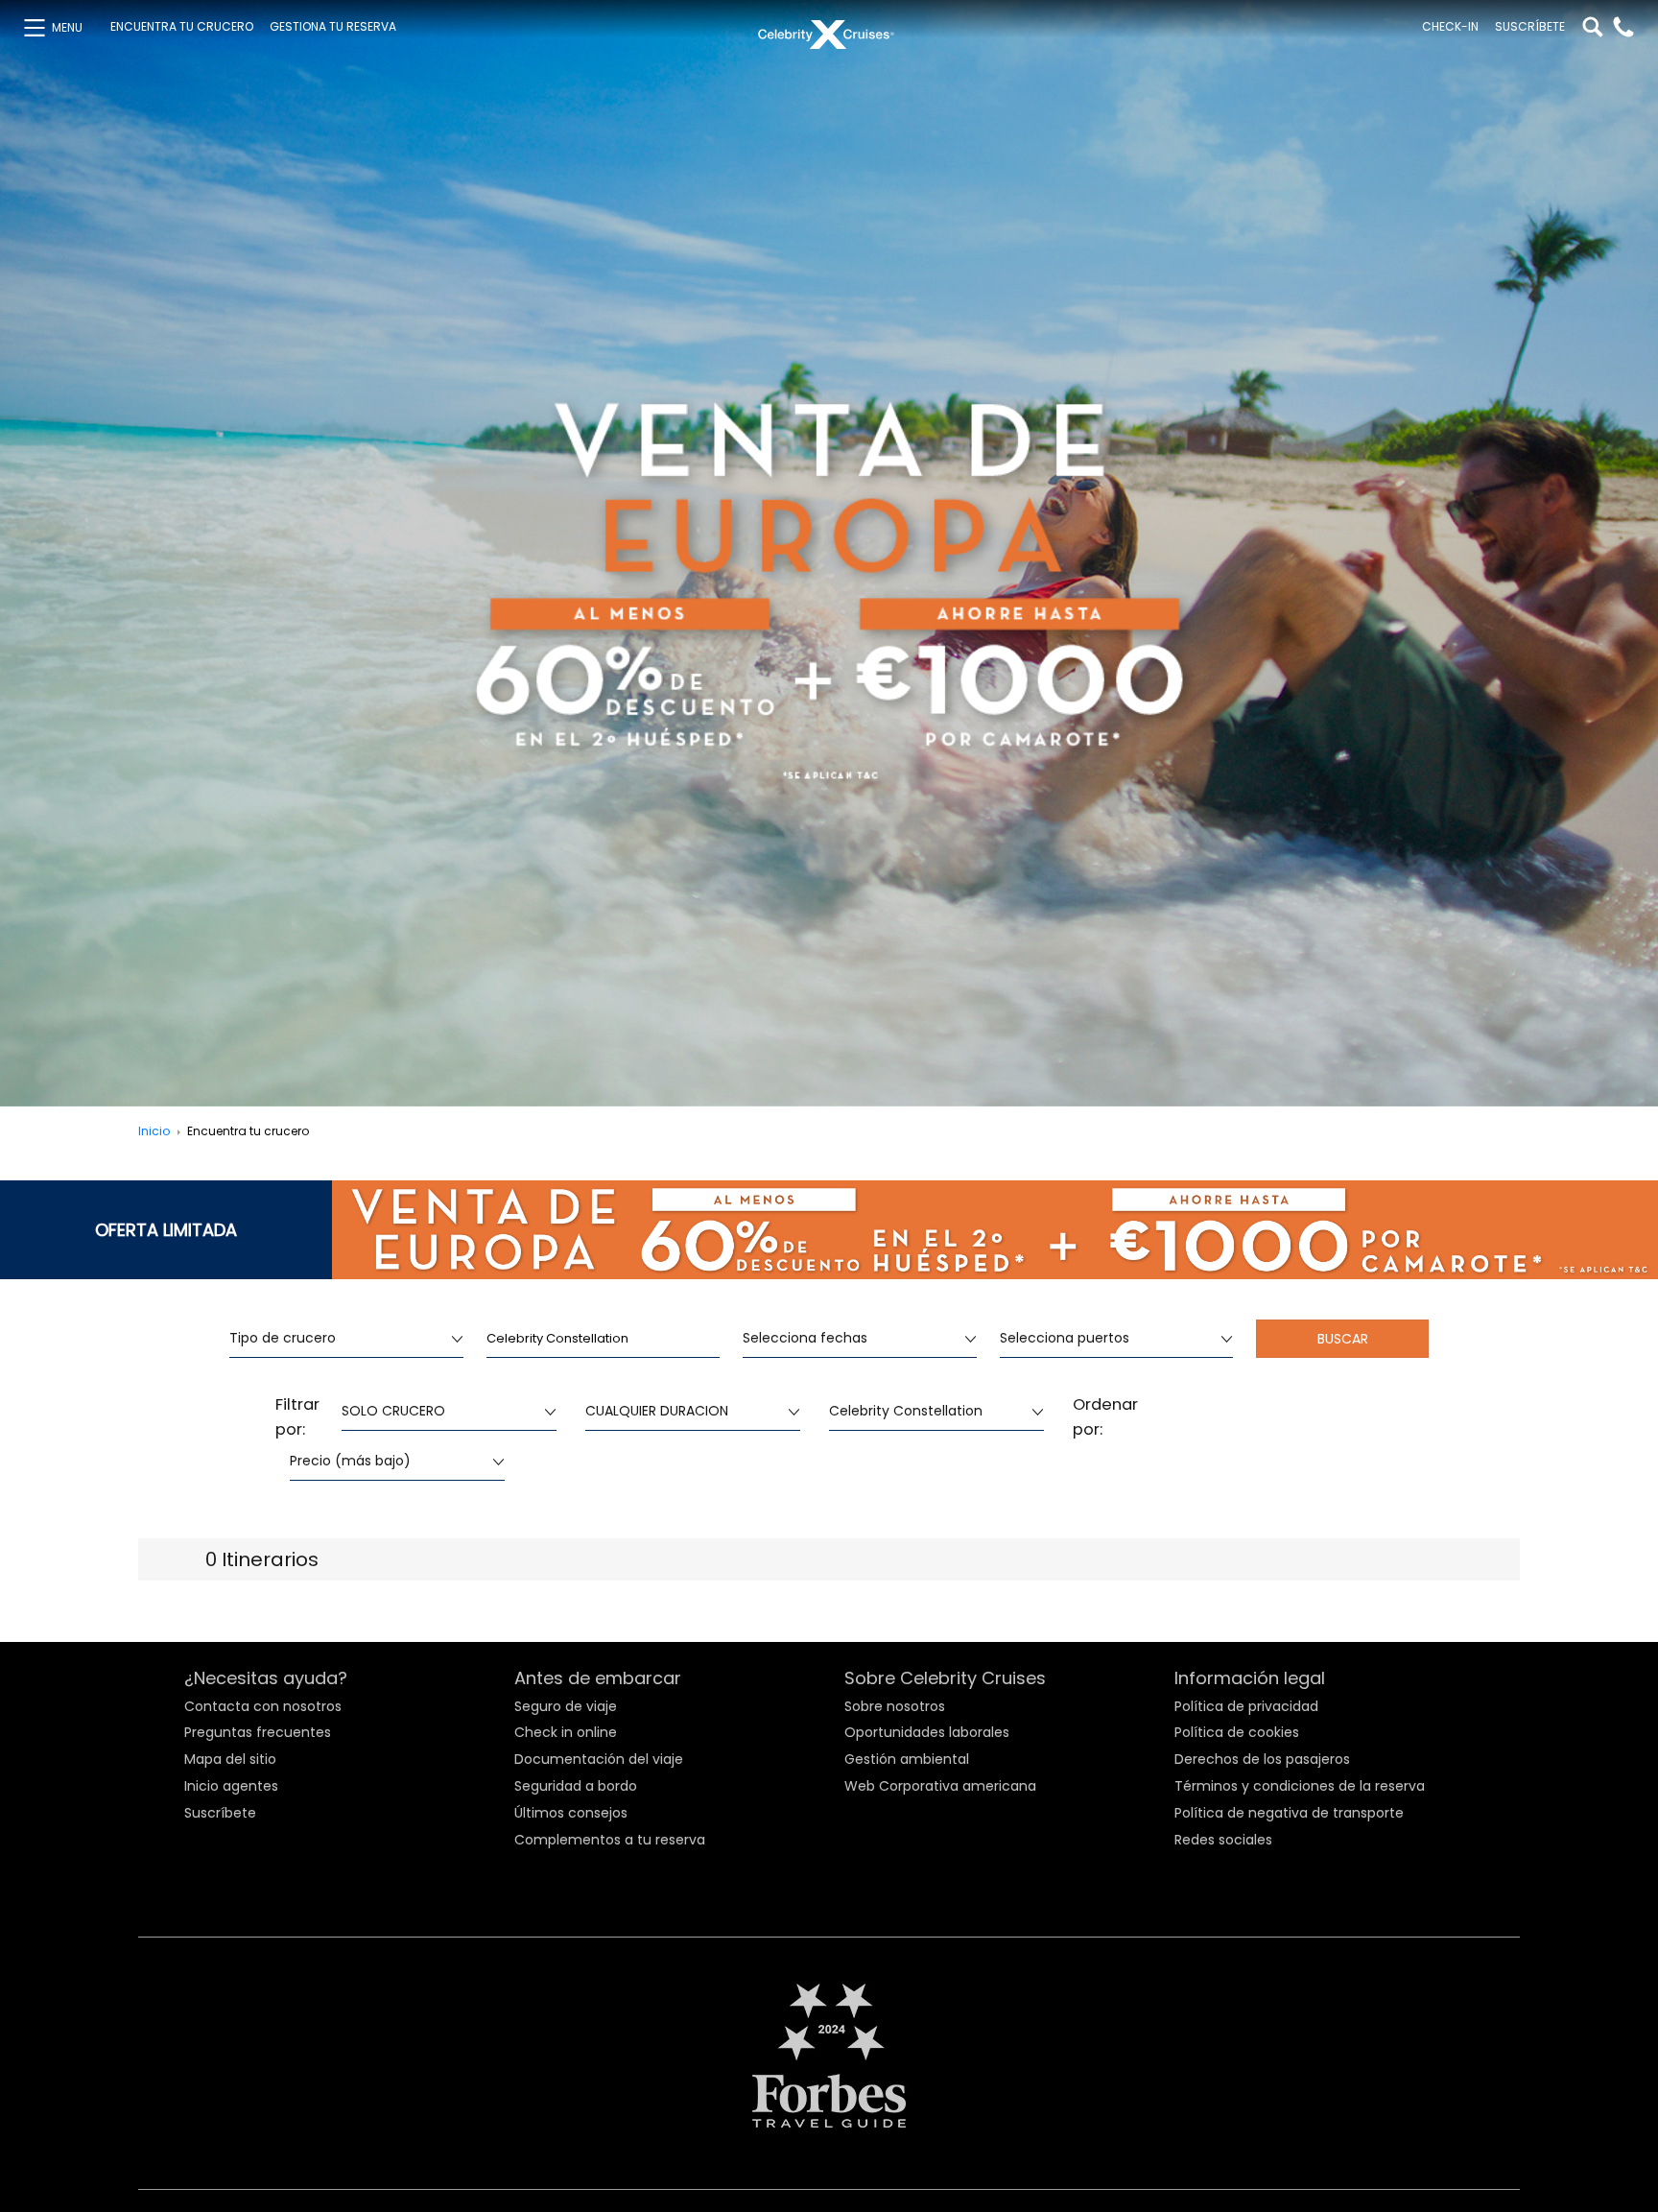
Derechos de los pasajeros (1262, 1759)
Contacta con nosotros (263, 1706)
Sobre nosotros (895, 1706)
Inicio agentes (231, 1786)
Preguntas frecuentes (258, 1732)
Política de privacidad (1246, 1706)
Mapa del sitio (230, 1759)
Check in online (566, 1732)
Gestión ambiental (907, 1759)
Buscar (1343, 1339)
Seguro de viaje (566, 1706)
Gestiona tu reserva (333, 27)
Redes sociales (1223, 1840)
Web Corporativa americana (940, 1786)
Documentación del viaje (599, 1759)
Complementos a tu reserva (610, 1840)
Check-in (1450, 27)
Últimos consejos (571, 1813)
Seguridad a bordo (576, 1786)
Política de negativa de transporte (1289, 1813)
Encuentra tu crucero (182, 27)
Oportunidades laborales (927, 1732)
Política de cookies (1237, 1732)
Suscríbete (1530, 27)
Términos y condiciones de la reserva (1300, 1786)
